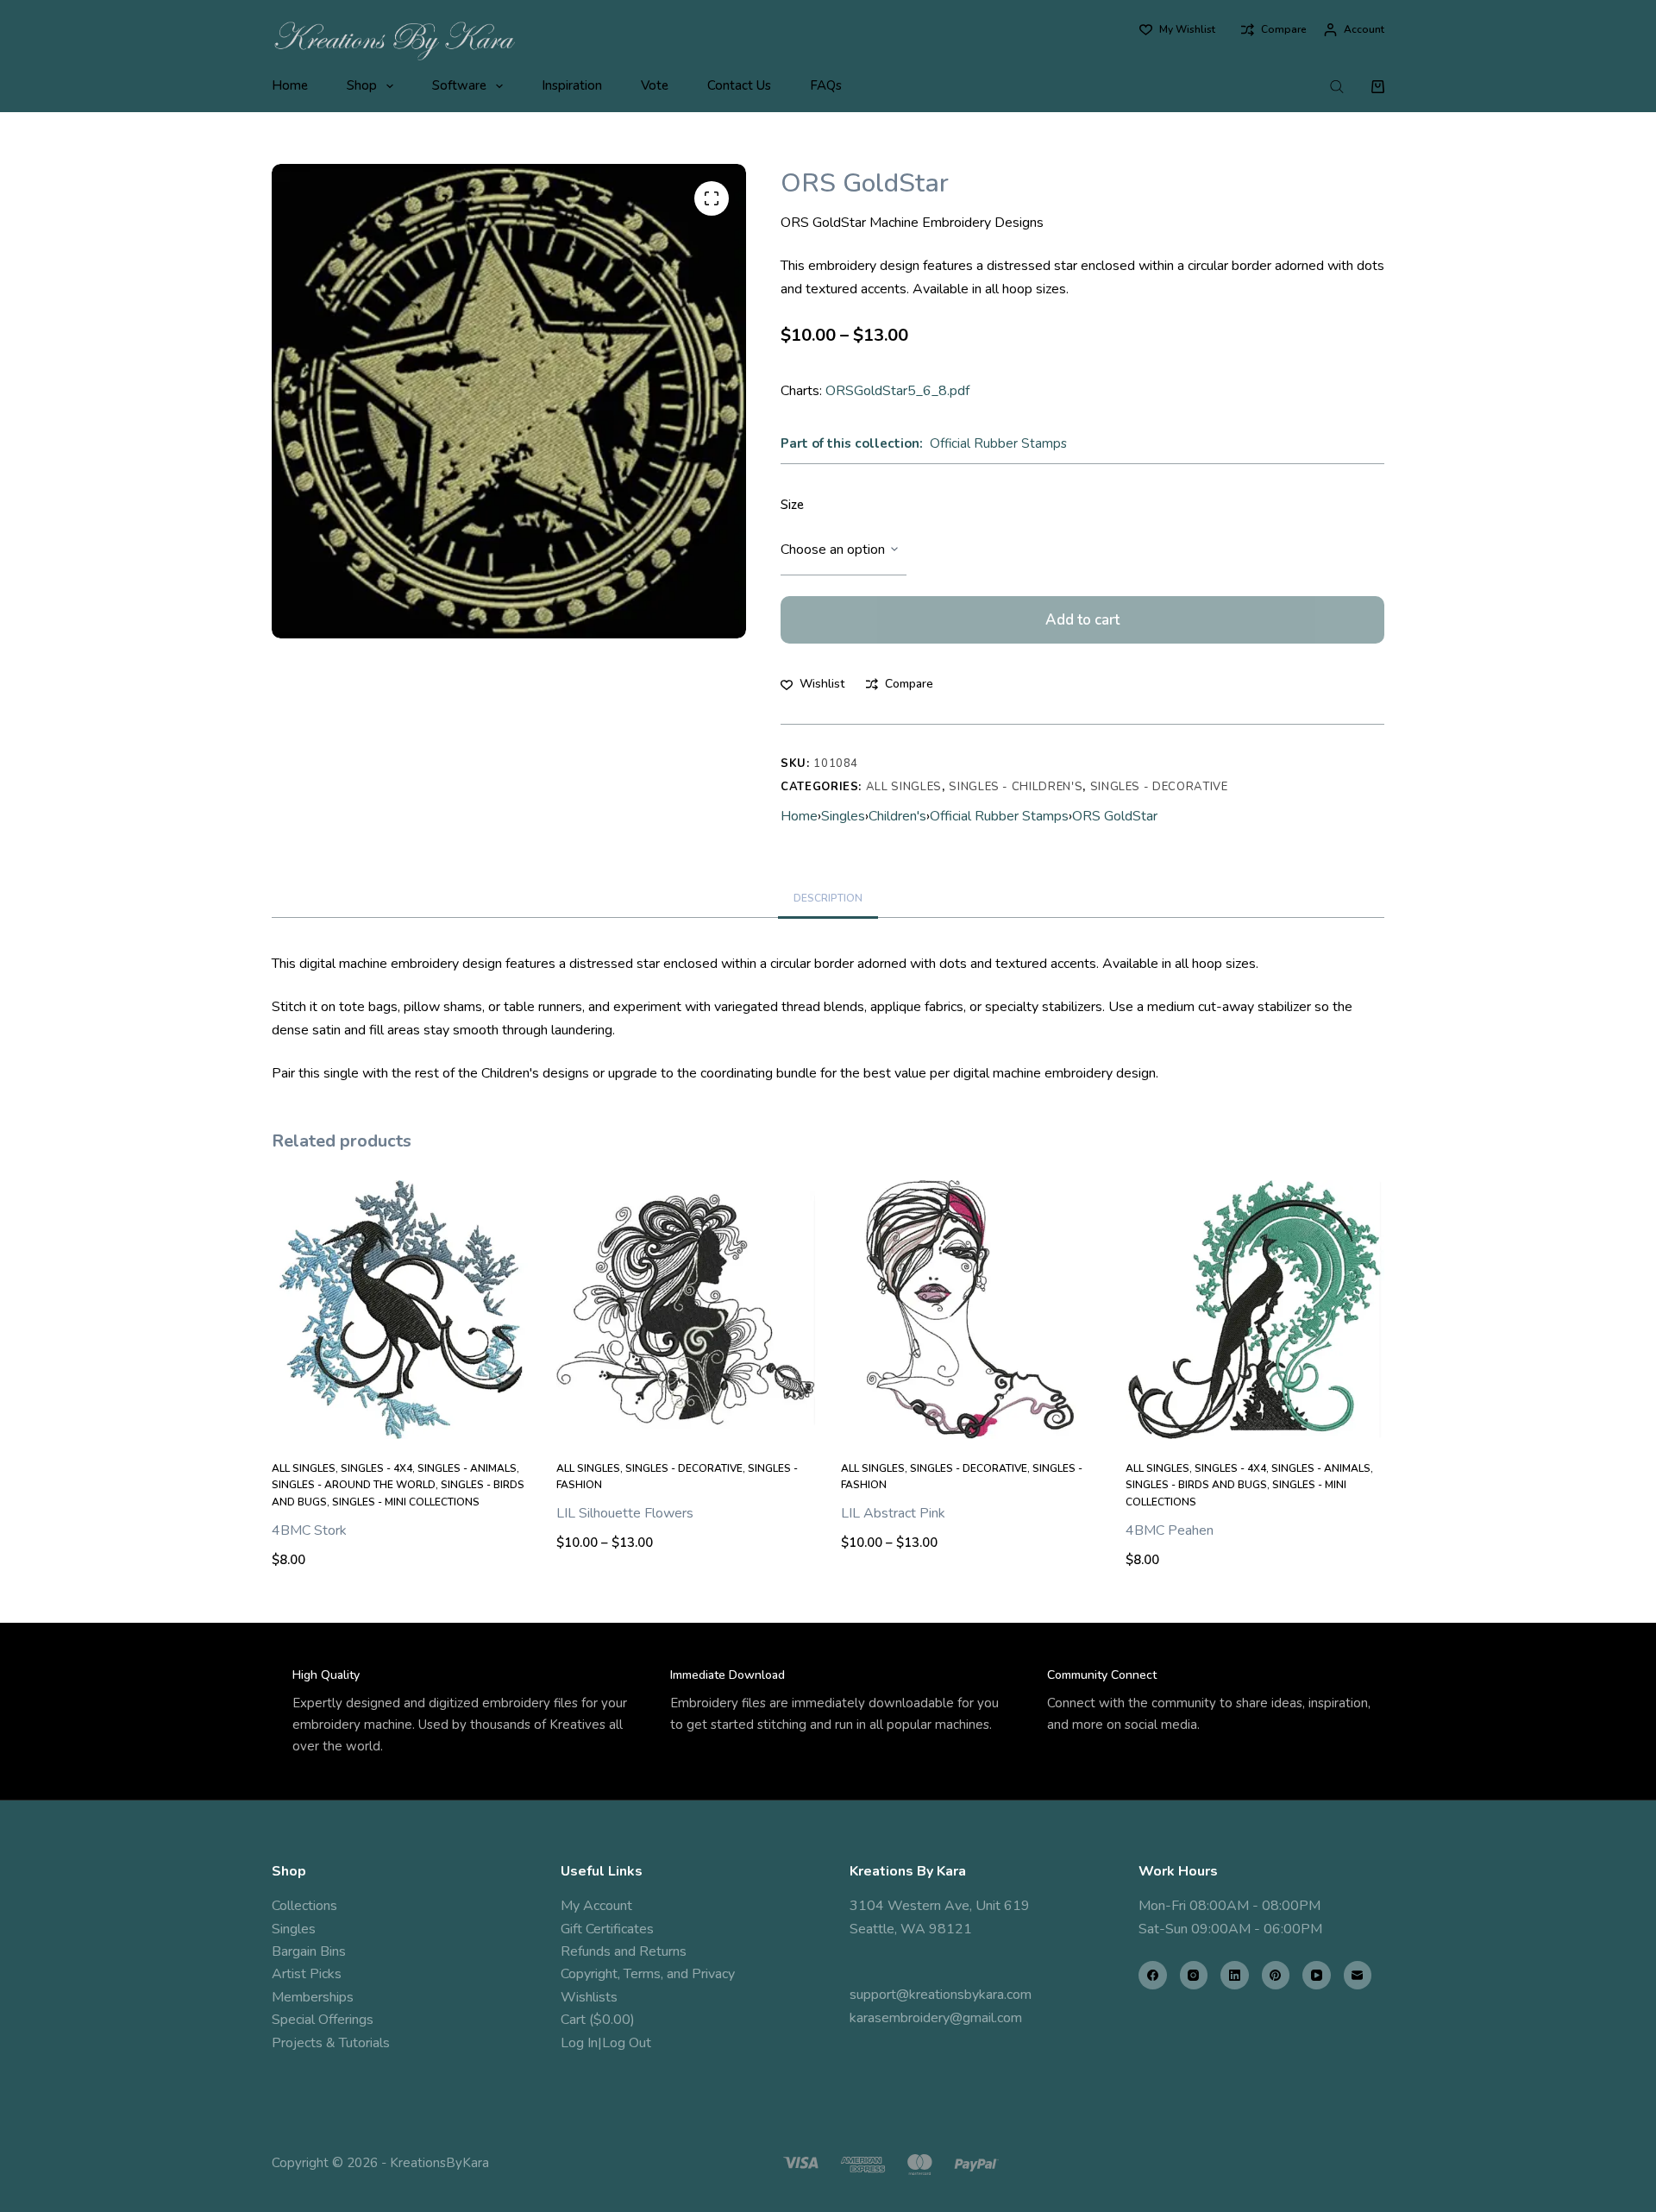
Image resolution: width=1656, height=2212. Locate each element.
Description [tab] (828, 898)
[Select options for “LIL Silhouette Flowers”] (686, 1417)
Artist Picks (307, 1974)
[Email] (1358, 1975)
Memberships (313, 1997)
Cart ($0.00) (598, 2020)
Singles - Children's (1016, 787)
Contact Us (739, 85)
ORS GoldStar (1115, 816)
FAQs (826, 85)
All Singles (904, 787)
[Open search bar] (1337, 86)
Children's (897, 816)
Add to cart (1082, 620)
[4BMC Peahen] (1255, 1310)
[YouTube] (1317, 1975)
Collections (304, 1906)
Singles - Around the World (354, 1485)
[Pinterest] (1276, 1975)
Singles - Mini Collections (406, 1502)
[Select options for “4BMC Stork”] (401, 1417)
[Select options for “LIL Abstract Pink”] (970, 1417)
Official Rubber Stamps (998, 443)
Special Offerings (323, 2020)
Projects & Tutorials (331, 2043)
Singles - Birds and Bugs (1196, 1485)
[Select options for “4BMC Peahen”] (1255, 1417)
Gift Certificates (607, 1929)
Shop (362, 85)
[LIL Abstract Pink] (970, 1310)
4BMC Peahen (1170, 1530)
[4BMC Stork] (401, 1310)
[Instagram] (1194, 1975)
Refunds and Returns (624, 1951)
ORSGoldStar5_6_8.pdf (897, 391)
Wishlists (589, 1997)
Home (290, 85)
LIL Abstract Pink (893, 1513)
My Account (596, 1906)
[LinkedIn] (1235, 1975)
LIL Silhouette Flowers (625, 1513)
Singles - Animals (467, 1468)
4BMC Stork (309, 1530)
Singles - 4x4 (376, 1468)
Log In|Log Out (606, 2043)
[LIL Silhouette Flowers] (686, 1310)
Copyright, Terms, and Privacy (648, 1974)
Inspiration (572, 85)
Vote (655, 85)
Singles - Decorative (1159, 787)
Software (459, 85)
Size (792, 505)
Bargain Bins (309, 1951)
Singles (843, 816)
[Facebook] (1153, 1975)
